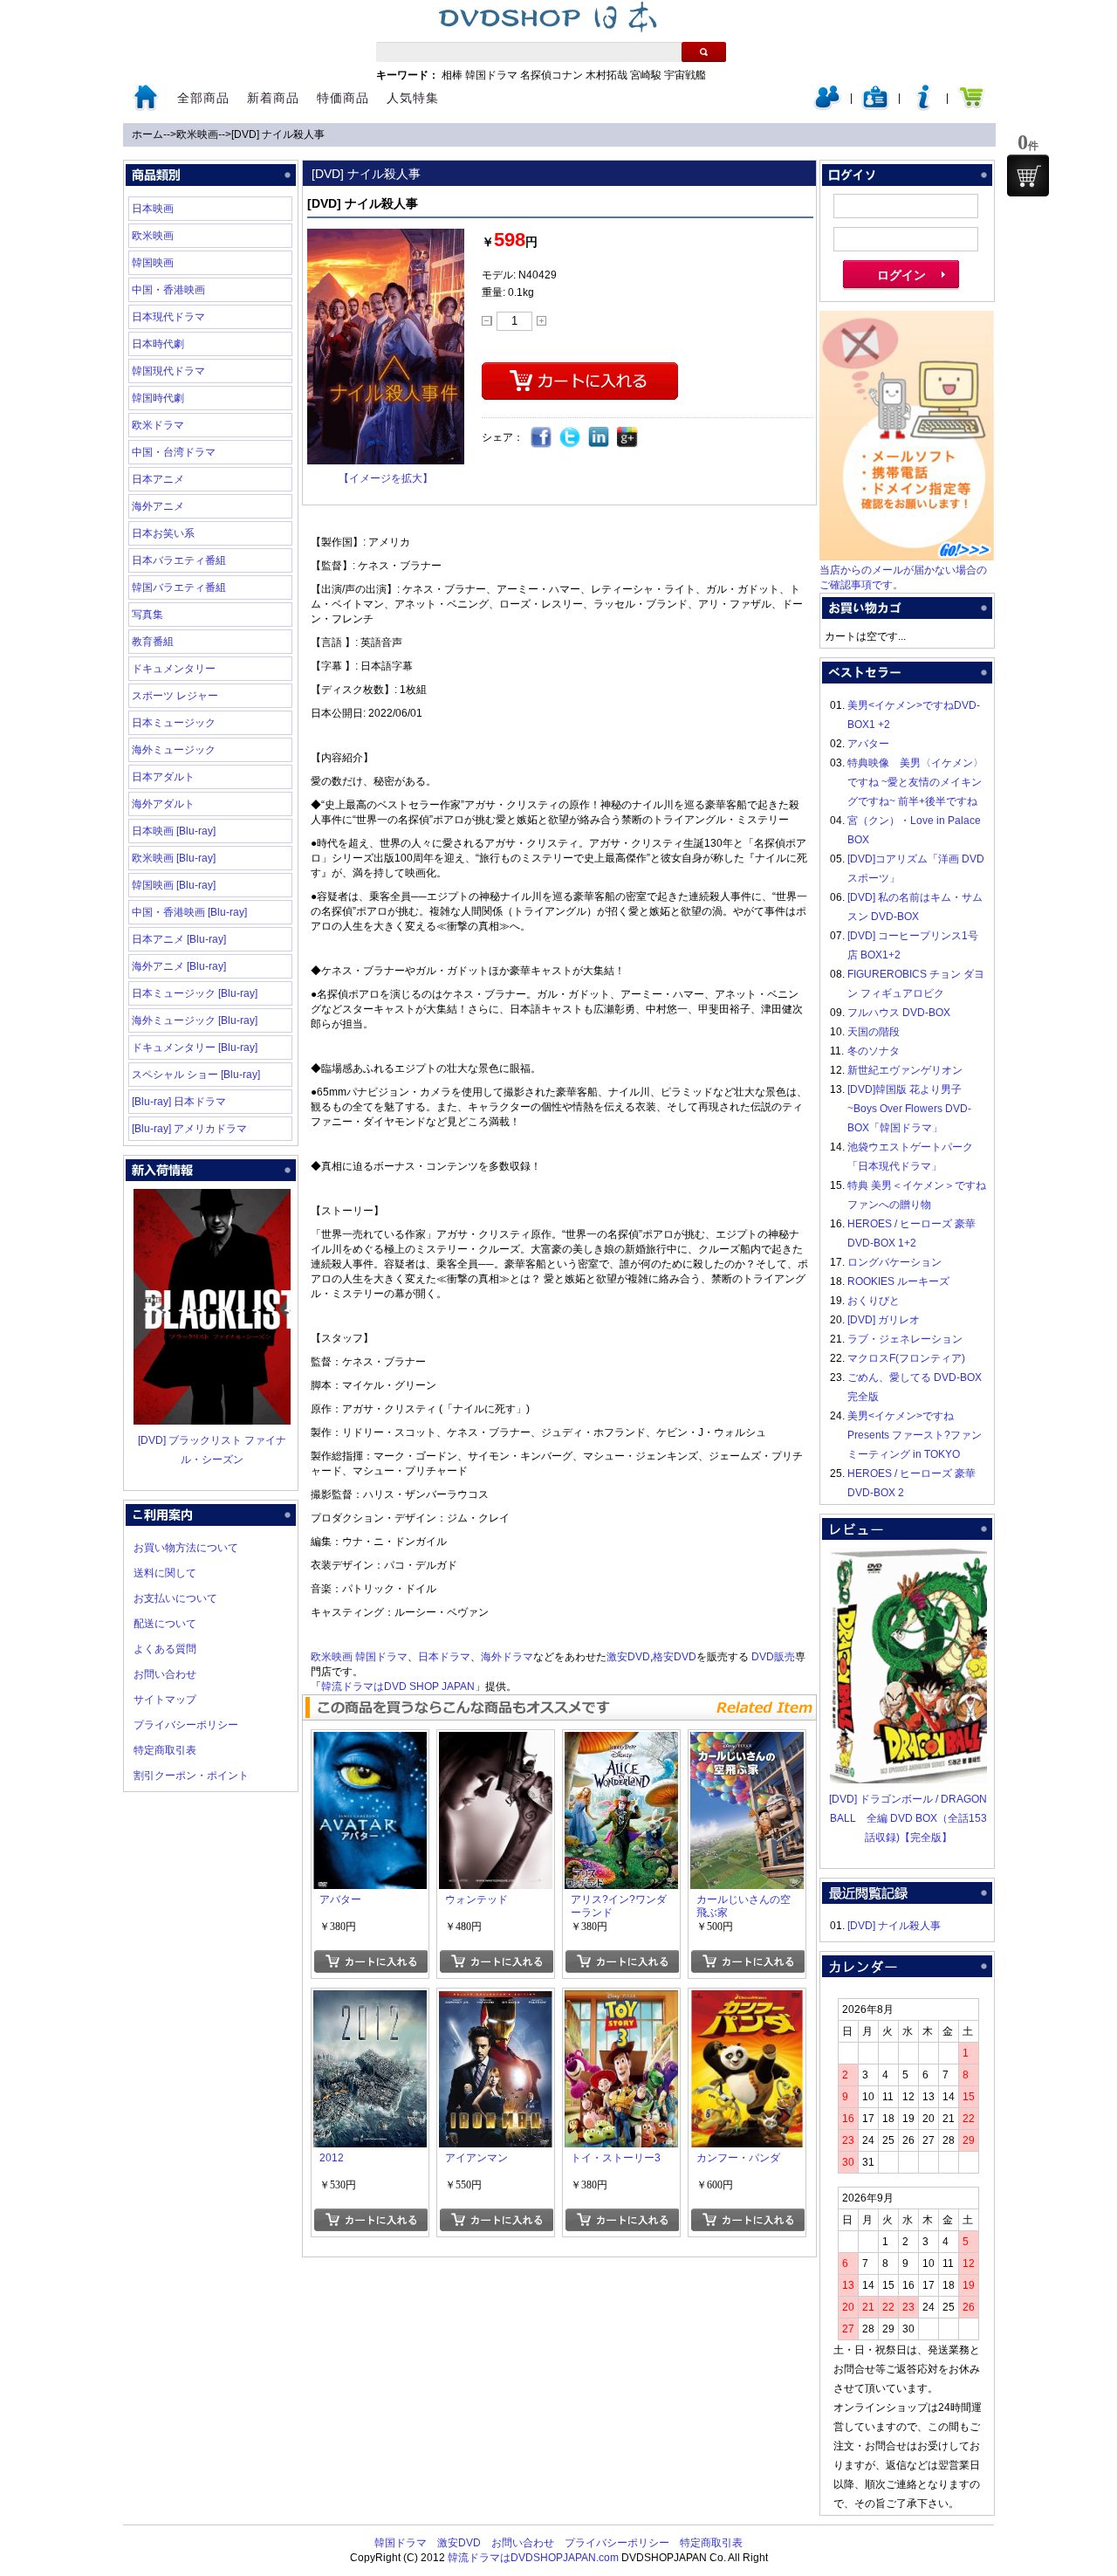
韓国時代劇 (158, 398)
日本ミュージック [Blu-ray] (195, 993)
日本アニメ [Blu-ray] (179, 939)
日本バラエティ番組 (179, 560)
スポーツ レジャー (175, 696)
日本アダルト (163, 777)
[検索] (704, 52)
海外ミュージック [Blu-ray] (195, 1020)
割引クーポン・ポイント (191, 1776)
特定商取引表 (165, 1750)
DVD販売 (773, 1657)
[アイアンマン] (496, 2000)
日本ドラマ (444, 1657)
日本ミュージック (174, 723)
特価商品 (343, 98)
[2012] (370, 2000)
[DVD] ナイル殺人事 (278, 134)
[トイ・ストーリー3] (621, 2000)
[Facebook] (541, 438)
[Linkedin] (599, 438)
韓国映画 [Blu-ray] (174, 885)
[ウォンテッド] (496, 1741)
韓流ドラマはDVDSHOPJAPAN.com (533, 2558)
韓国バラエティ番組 (179, 587)
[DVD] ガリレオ (884, 1320)
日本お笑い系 (163, 533)
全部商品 (203, 98)
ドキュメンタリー (174, 669)
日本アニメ (158, 479)
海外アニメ (158, 506)
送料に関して (165, 1573)
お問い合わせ (165, 1674)
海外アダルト (163, 804)
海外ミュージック (174, 750)
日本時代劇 (158, 344)
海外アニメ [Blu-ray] (179, 966)
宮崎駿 (646, 75)
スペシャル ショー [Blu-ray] (196, 1075)
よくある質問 (165, 1649)
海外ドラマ (507, 1657)
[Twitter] (570, 438)
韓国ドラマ (491, 75)
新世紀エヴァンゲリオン (905, 1070)
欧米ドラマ (158, 425)
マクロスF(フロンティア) (906, 1358)
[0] (1028, 175)
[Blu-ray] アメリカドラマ (189, 1129)
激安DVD (628, 1657)
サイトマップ (165, 1700)
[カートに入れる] (370, 1961)
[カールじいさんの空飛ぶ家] (747, 1741)
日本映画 (153, 209)
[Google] (628, 438)
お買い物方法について (186, 1548)
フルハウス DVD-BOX (899, 1013)
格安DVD (675, 1657)
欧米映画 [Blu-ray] (174, 858)
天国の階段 (874, 1032)
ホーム (147, 134)
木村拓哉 (606, 75)
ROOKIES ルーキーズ (898, 1281)
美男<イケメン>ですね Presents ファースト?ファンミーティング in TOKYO (915, 1435)
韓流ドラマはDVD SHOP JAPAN (398, 1686)
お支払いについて (175, 1598)
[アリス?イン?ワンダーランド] (621, 1741)
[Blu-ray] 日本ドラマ (179, 1102)
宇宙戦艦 (685, 75)
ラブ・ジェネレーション (905, 1339)
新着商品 (273, 98)
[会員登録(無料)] (875, 106)
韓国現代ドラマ (168, 371)
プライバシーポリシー (186, 1725)
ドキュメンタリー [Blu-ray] (195, 1048)
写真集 (147, 615)
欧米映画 (197, 134)
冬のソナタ (874, 1051)
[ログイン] (827, 106)
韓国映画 (153, 263)
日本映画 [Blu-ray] (174, 831)
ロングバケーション (894, 1262)
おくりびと (874, 1301)
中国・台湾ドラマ (174, 452)
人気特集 (413, 98)
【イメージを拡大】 (386, 478)
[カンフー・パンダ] (747, 2000)
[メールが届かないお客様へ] (907, 557)
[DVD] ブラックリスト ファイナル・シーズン (212, 1450)
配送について (165, 1624)
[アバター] (370, 1741)
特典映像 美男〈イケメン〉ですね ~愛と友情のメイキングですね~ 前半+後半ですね (915, 782)
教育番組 (153, 642)
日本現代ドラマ (168, 317)
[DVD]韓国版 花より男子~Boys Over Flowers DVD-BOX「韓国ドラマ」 (909, 1109)
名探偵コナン (552, 75)
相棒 (452, 75)
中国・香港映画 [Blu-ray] (189, 912)
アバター (868, 744)
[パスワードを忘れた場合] (923, 106)
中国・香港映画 (168, 290)
